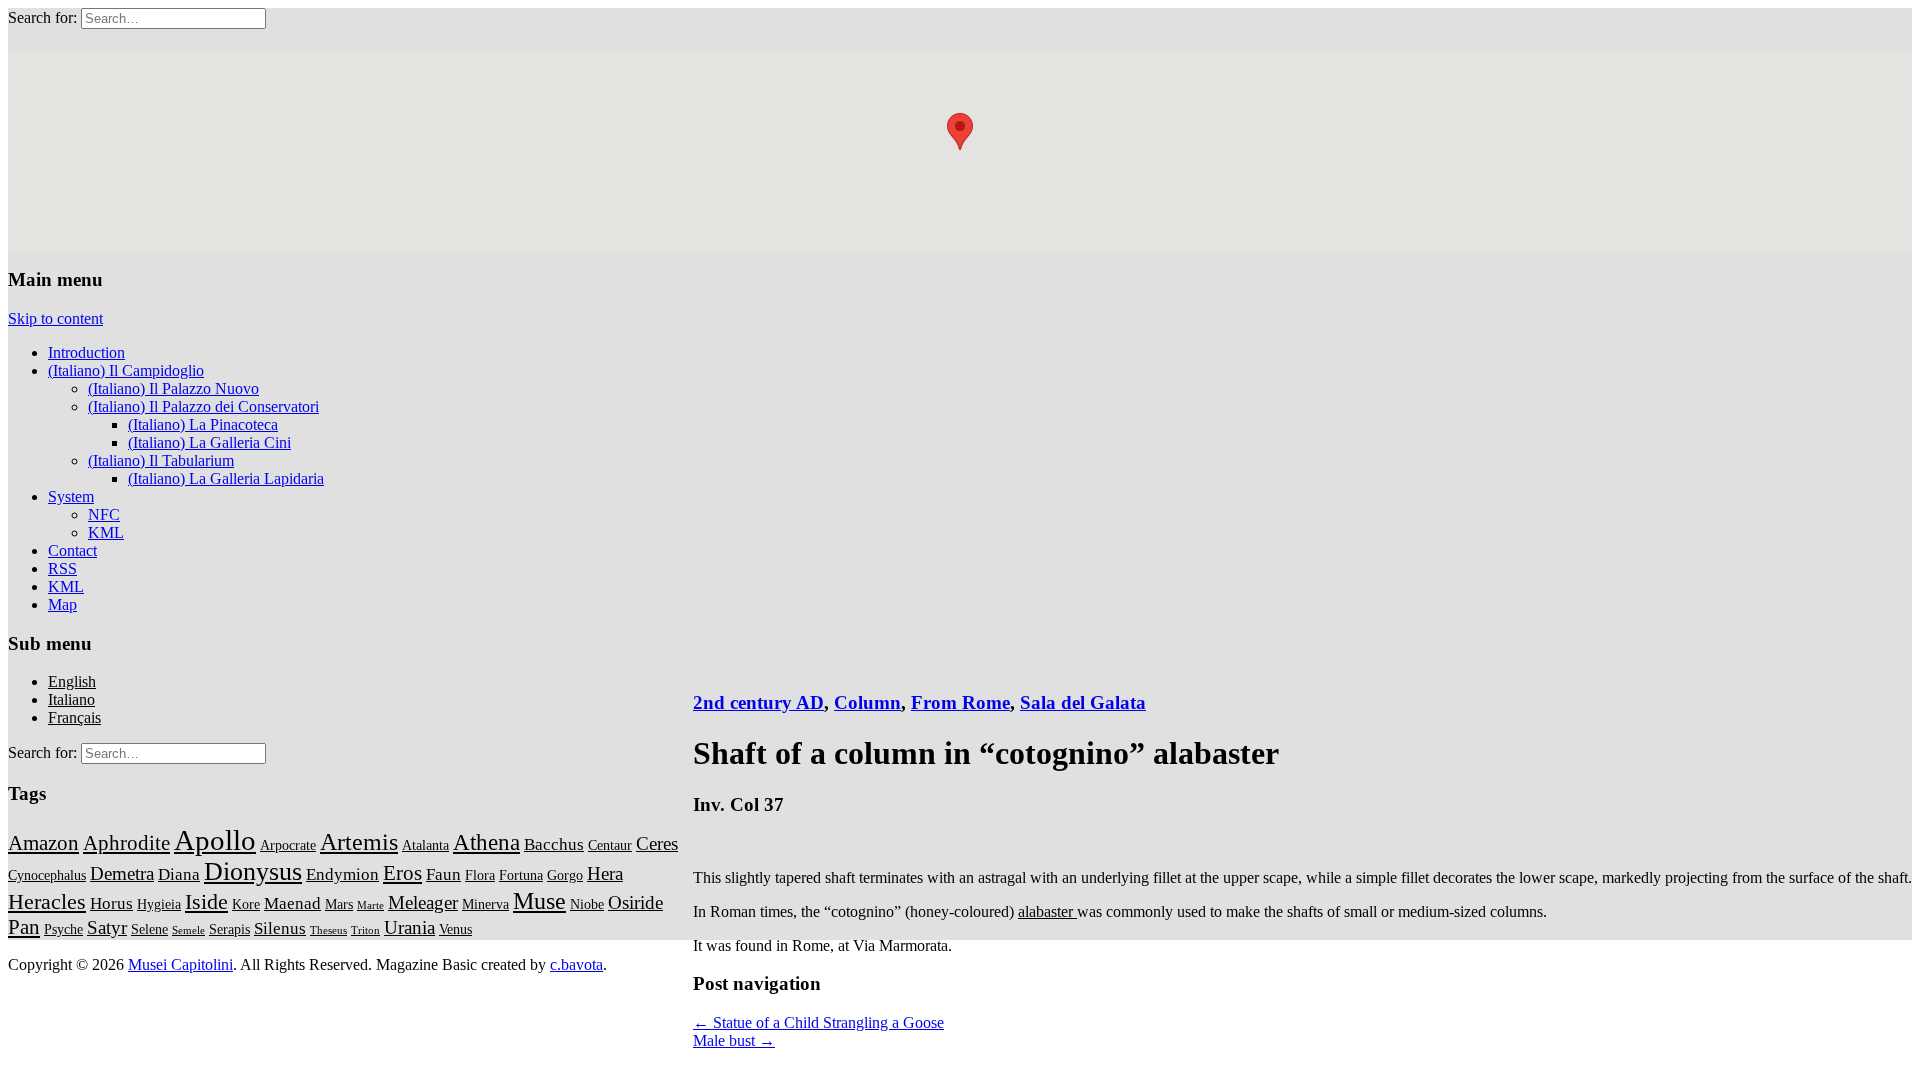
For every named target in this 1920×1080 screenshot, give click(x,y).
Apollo (215, 840)
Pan (24, 927)
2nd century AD (758, 702)
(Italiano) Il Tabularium (161, 460)
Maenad (292, 903)
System (71, 496)
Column (867, 702)
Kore (246, 904)
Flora (480, 875)
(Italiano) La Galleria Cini (209, 442)
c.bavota (576, 964)
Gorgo (565, 875)
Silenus (280, 928)
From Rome (960, 702)
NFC (104, 514)
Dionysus (253, 871)
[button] (960, 131)
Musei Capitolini (180, 964)
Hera (605, 873)
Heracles (47, 901)
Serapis (229, 929)
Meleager (423, 902)
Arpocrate (288, 845)
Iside (206, 901)
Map (62, 604)
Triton (365, 930)
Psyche (63, 929)
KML (106, 532)
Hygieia (159, 904)
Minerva (485, 904)
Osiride (635, 902)
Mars (339, 904)
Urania (409, 927)
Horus (111, 903)
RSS (62, 568)
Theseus (328, 930)
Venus (455, 929)
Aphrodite (126, 843)
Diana (179, 874)
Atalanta (425, 845)
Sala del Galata (1083, 702)
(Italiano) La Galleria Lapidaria (226, 478)
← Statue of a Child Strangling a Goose (818, 1022)
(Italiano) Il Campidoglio (126, 370)
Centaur (610, 845)
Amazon (43, 843)
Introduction (86, 352)
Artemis (359, 841)
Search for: (42, 17)
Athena (486, 842)
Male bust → (734, 1040)
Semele (188, 930)
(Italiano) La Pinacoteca (203, 424)
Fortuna (521, 875)
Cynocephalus (47, 875)
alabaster (1047, 911)
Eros (402, 873)
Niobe (587, 904)
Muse (539, 900)
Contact (72, 550)
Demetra (122, 873)
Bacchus (554, 844)
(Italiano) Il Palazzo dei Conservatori (203, 406)
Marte (370, 905)
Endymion (342, 874)
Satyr (107, 927)
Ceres (657, 843)
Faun (443, 874)
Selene (149, 929)
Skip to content (55, 318)
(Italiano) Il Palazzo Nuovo (173, 388)
